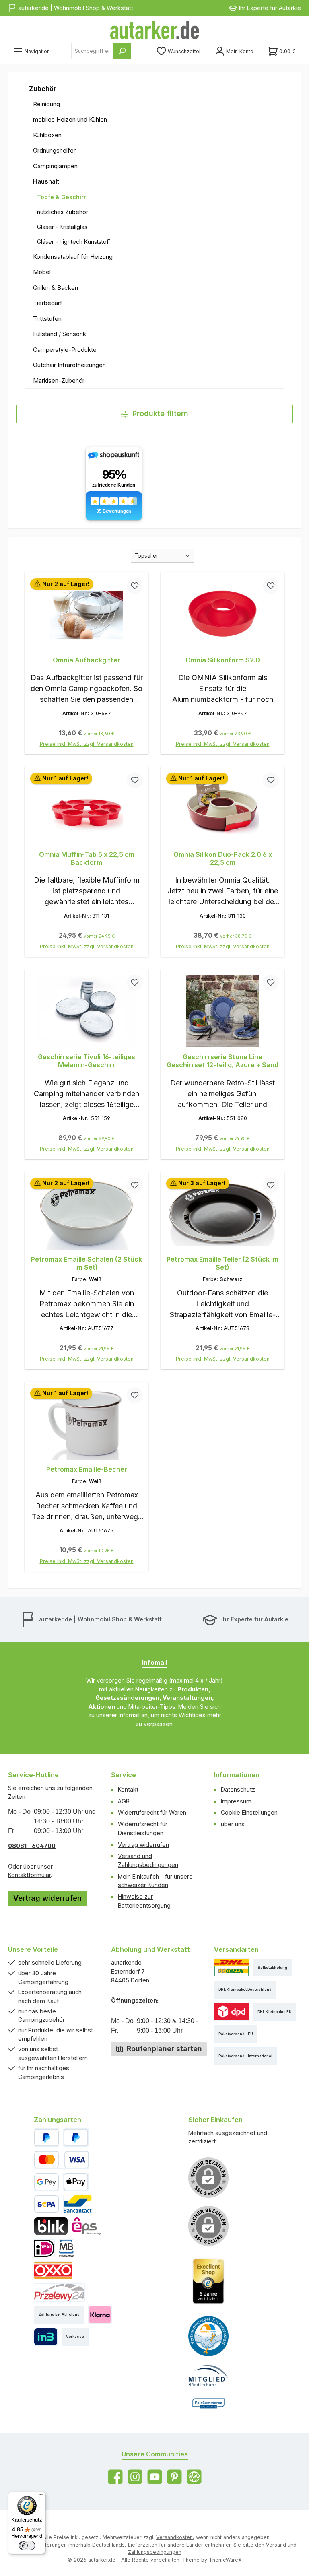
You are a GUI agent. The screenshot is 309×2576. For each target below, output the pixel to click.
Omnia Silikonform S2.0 (223, 660)
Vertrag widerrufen (47, 1898)
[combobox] (92, 51)
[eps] (87, 2226)
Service (124, 1775)
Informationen (237, 1775)
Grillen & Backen (56, 288)
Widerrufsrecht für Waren (152, 1812)
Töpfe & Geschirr (62, 197)
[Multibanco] (66, 2248)
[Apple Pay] (76, 2182)
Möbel (42, 272)
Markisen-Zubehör (59, 381)
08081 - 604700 (32, 1846)
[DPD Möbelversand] (232, 2012)
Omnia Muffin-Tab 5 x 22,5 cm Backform (87, 859)
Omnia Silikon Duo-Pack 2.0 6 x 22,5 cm (223, 859)
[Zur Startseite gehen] (154, 30)
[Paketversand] (232, 1967)
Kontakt (128, 1789)
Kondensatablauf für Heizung (73, 257)
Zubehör (43, 89)
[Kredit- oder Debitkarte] (62, 2160)
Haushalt (46, 181)
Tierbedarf (48, 303)
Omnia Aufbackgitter (87, 660)
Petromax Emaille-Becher (87, 1469)
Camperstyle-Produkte (65, 350)
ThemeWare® (225, 2560)
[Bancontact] (78, 2204)
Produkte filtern (159, 414)
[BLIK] (51, 2226)
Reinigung (46, 104)
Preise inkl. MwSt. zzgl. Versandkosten (87, 744)
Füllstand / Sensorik (60, 334)
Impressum (236, 1801)
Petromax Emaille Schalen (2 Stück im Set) (87, 1263)
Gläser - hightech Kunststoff (74, 242)
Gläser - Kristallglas (62, 227)
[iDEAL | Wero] (44, 2248)
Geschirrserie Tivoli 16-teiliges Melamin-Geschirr (87, 1061)
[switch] (27, 2545)
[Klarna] (100, 2315)
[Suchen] (122, 51)
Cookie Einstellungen (249, 1812)
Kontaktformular (29, 1875)
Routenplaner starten (163, 2049)
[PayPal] (46, 2138)
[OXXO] (53, 2270)
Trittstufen (47, 319)
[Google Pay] (46, 2182)
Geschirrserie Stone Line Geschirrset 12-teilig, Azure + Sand (222, 1061)
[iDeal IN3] (46, 2337)
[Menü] (41, 2496)
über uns (233, 1824)
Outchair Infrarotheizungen (69, 365)
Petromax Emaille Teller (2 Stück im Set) (222, 1263)
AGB (124, 1801)
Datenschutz (238, 1789)
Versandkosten (174, 2537)
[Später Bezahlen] (76, 2138)
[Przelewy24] (59, 2292)
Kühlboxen (47, 135)
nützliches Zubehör (63, 212)
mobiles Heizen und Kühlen (70, 119)
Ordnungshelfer (54, 150)
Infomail (129, 1715)
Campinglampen (55, 166)
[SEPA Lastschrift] (46, 2204)
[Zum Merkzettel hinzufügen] (135, 586)
